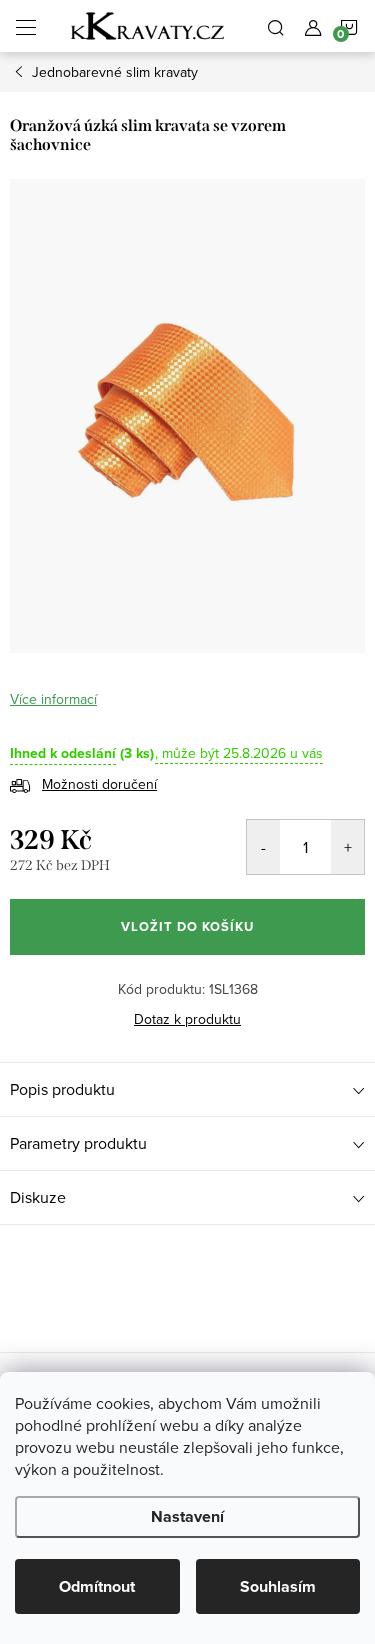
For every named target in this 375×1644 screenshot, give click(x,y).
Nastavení (187, 1516)
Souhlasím (278, 1586)
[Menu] (26, 26)
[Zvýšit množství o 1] (347, 847)
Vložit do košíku (187, 926)
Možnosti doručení (99, 784)
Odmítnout (97, 1586)
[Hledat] (276, 26)
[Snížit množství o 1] (263, 847)
